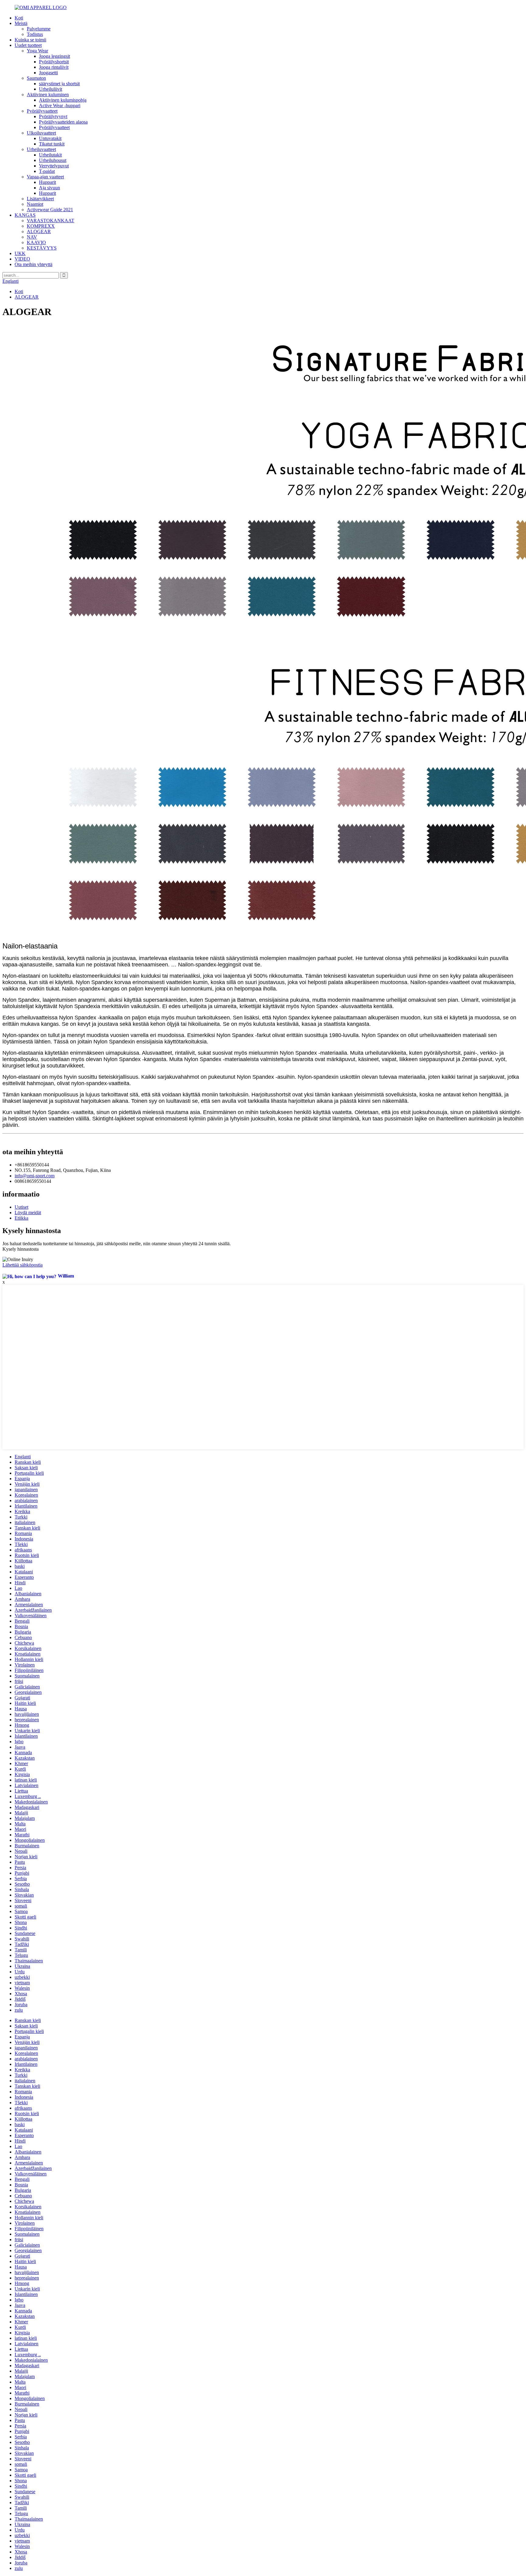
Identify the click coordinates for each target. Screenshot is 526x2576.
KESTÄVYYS (42, 248)
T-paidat (47, 171)
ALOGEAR (39, 231)
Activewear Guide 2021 (50, 210)
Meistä (21, 23)
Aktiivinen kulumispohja (63, 100)
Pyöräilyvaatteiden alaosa (63, 122)
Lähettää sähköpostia (23, 1265)
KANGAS (25, 215)
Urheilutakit (50, 155)
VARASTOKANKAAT (51, 221)
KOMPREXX (41, 226)
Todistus (35, 34)
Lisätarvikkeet (40, 199)
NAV (32, 237)
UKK (20, 253)
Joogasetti (48, 73)
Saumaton (36, 78)
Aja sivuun (49, 188)
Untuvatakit (50, 138)
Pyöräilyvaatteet (42, 111)
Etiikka (21, 1218)
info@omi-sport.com (35, 1176)
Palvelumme (39, 29)
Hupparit (47, 182)
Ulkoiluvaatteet (41, 133)
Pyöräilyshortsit (54, 62)
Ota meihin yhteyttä (33, 264)
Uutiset (21, 1207)
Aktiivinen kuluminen (48, 95)
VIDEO (22, 259)
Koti (19, 18)
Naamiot (35, 204)
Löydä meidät (28, 1213)
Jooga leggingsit (54, 56)
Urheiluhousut (53, 160)
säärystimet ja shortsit (59, 84)
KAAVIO (36, 242)
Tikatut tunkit (52, 144)
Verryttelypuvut (54, 166)
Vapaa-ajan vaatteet (45, 177)
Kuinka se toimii (30, 40)
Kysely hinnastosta (21, 1249)
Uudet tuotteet (28, 45)
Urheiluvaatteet (41, 149)
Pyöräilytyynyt (53, 116)
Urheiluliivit (51, 89)
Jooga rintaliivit (54, 67)
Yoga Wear (37, 51)
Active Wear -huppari (60, 105)
